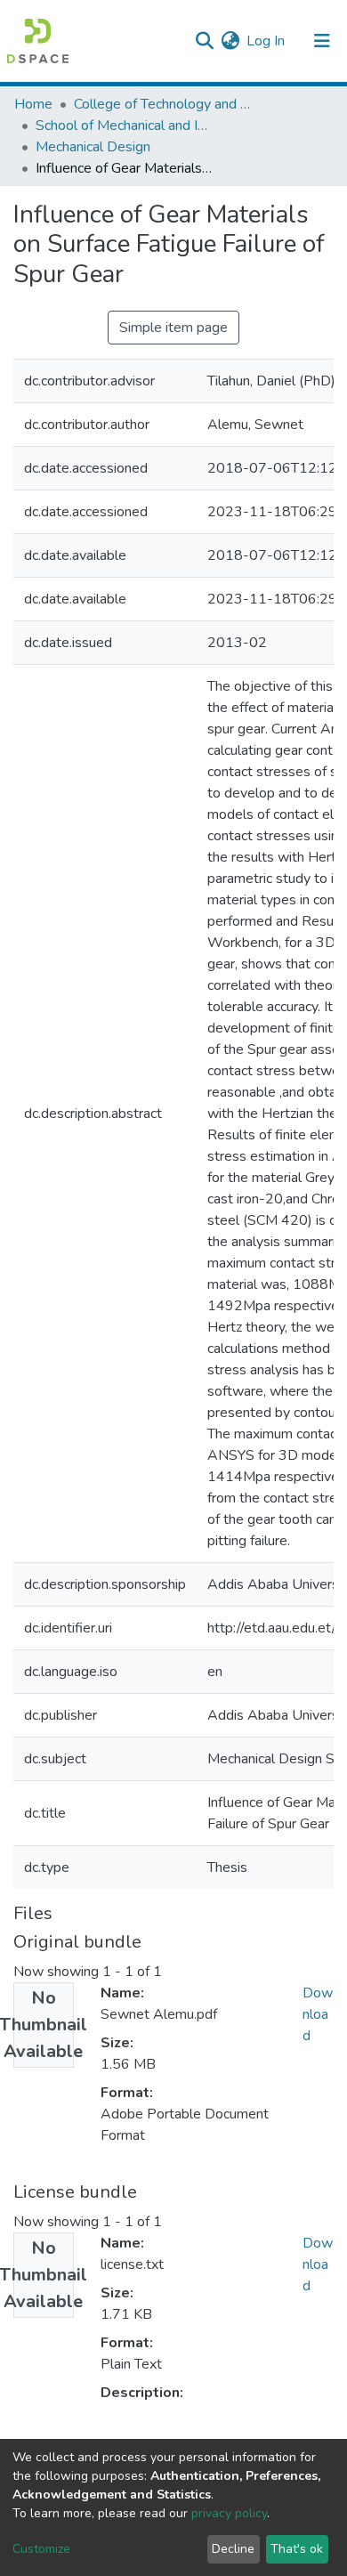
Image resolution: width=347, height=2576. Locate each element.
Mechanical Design (93, 147)
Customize (41, 2549)
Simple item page (173, 328)
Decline (233, 2549)
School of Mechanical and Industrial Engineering (125, 126)
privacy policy (229, 2513)
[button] (230, 41)
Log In (266, 41)
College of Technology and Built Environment (163, 104)
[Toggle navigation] (322, 41)
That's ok (297, 2549)
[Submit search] (204, 41)
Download (318, 2014)
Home (33, 104)
